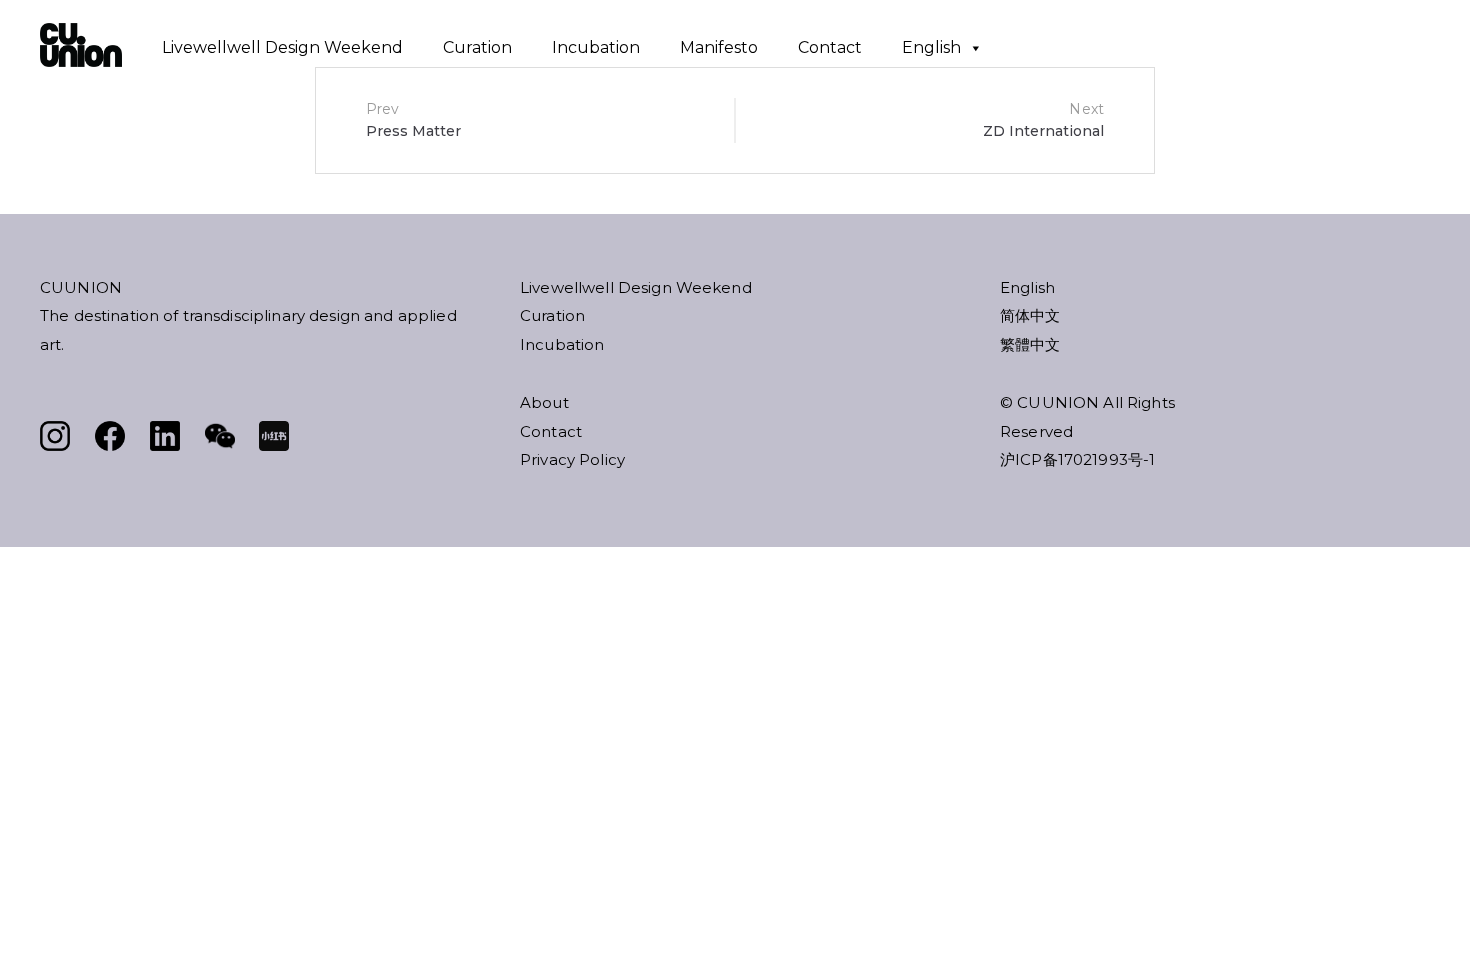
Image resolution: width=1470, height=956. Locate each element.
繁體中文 (1030, 344)
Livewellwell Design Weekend (282, 47)
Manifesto (719, 47)
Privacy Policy (572, 459)
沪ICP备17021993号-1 (1077, 459)
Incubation (596, 47)
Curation (477, 47)
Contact (830, 47)
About (544, 402)
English (931, 47)
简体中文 (1030, 315)
